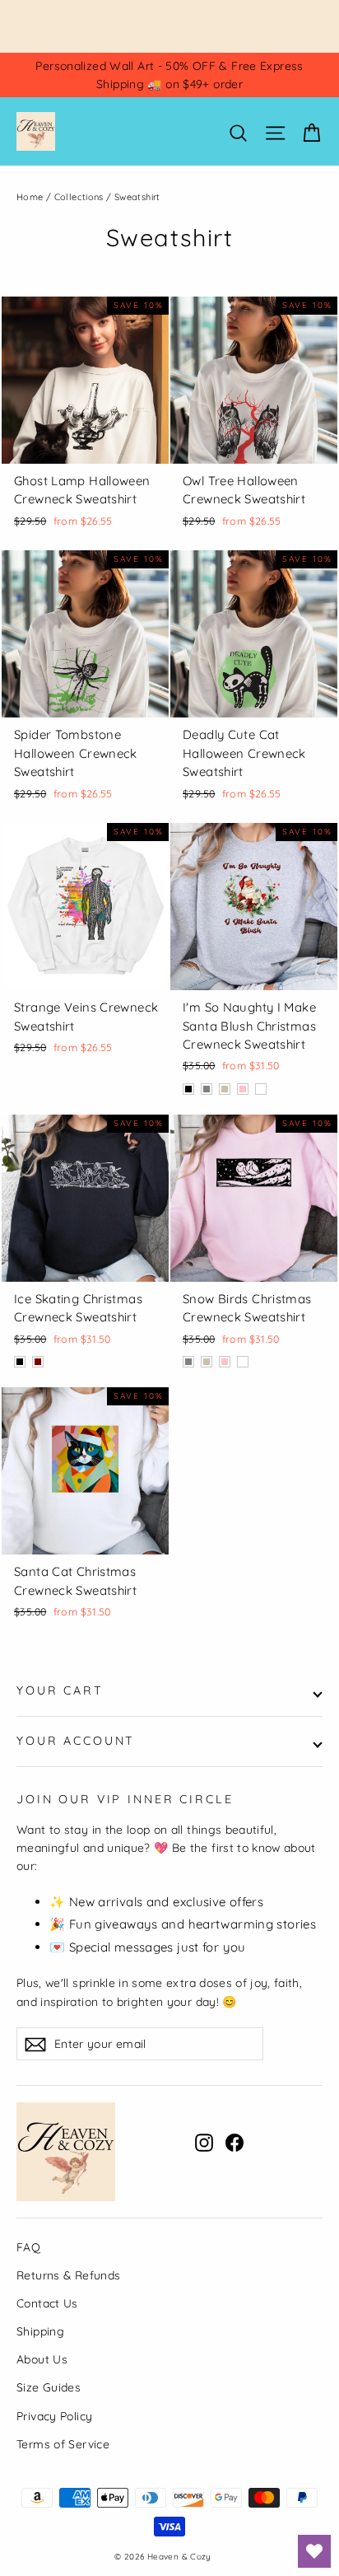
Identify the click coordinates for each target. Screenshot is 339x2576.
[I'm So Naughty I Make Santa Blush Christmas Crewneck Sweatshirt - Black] (188, 1089)
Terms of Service (63, 2444)
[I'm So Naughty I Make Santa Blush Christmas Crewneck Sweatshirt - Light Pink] (243, 1089)
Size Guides (49, 2387)
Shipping (40, 2331)
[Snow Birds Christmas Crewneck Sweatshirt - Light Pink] (225, 1362)
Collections (79, 197)
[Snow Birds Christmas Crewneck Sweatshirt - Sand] (207, 1362)
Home (30, 197)
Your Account (76, 1741)
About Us (42, 2359)
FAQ (28, 2247)
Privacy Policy (54, 2416)
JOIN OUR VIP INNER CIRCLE (125, 1799)
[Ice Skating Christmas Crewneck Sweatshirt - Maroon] (38, 1362)
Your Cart (60, 1690)
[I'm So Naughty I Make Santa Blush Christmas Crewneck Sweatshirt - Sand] (225, 1089)
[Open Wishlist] (314, 2551)
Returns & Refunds (68, 2275)
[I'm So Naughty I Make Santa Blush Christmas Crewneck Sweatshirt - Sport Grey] (207, 1089)
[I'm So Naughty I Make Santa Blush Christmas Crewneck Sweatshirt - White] (261, 1089)
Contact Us (47, 2303)
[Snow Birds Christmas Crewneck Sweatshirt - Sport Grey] (188, 1362)
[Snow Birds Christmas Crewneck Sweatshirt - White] (243, 1362)
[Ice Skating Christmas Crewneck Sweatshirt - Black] (20, 1362)
